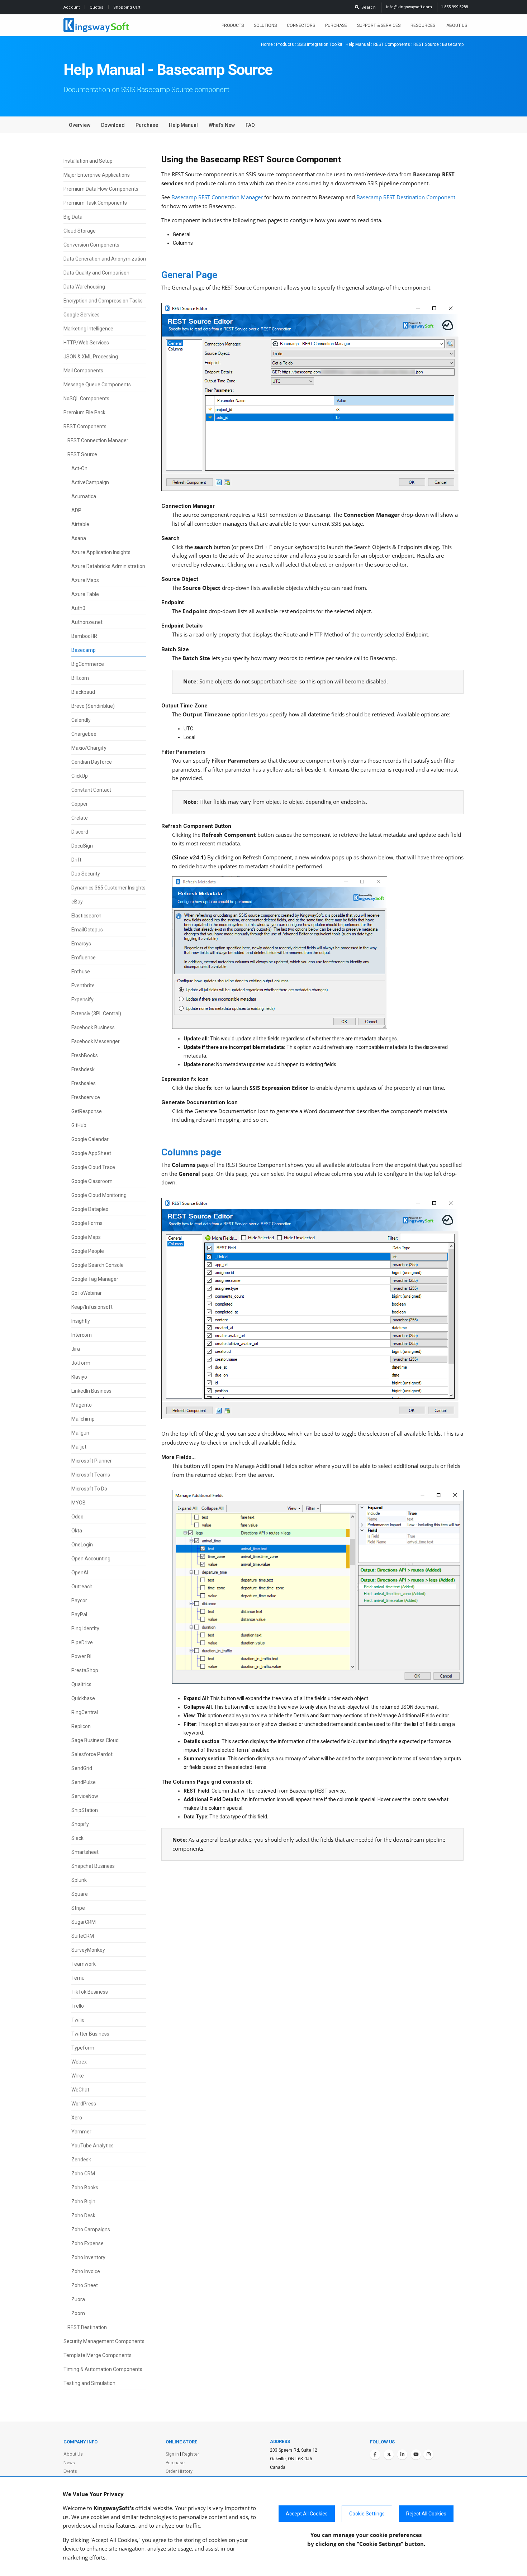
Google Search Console (98, 1265)
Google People (88, 1251)
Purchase (336, 25)
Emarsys (81, 944)
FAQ (250, 125)
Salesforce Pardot (92, 1754)
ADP (76, 510)
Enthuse (81, 972)
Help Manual (358, 44)
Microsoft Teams (91, 1475)
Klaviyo (79, 1377)
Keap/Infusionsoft (92, 1307)
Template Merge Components (98, 2355)
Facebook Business (93, 1027)
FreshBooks (85, 1055)
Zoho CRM (83, 2174)
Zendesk (81, 2160)
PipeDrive (82, 1642)
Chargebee (84, 734)
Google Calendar (90, 1139)
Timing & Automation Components (103, 2369)
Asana (79, 538)
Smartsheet (85, 1852)
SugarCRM (84, 1922)
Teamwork (84, 1964)
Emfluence (84, 958)
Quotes (97, 7)
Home (267, 44)
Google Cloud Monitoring (99, 1195)
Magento (82, 1405)
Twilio (78, 2020)
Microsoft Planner (92, 1461)
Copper (80, 804)
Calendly (81, 720)
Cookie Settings (367, 2514)
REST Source (426, 44)
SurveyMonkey (88, 1950)
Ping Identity (85, 1628)
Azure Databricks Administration (108, 566)
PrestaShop (85, 1670)
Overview (80, 125)
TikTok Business (90, 1992)
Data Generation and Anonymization (105, 259)
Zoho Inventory (88, 2257)
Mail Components (83, 371)
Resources (423, 25)
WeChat (80, 2090)
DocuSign (82, 846)
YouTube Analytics (92, 2146)
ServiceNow (85, 1796)
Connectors (301, 25)
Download (113, 125)
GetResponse (87, 1111)
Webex (79, 2062)
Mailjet (79, 1447)
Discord (80, 832)
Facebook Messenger (96, 1041)
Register (191, 2454)
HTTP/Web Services (86, 343)
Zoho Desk (83, 2215)
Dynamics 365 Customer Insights (108, 888)
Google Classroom (92, 1181)
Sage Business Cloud (95, 1740)
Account (72, 7)
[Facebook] (375, 2455)
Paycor (79, 1601)
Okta (77, 1531)
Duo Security (86, 874)
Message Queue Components (97, 385)
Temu (78, 1978)
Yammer (81, 2132)
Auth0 (78, 608)
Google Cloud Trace (93, 1167)
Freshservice (86, 1097)
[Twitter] (389, 2455)
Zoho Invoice (86, 2271)
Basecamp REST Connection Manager (217, 197)
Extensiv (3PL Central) (96, 1013)
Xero (77, 2118)
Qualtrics (81, 1684)
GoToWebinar (87, 1293)
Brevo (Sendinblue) (93, 706)
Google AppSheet (91, 1153)
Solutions (265, 25)
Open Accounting (91, 1559)
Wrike (78, 2076)
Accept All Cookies (307, 2514)
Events (70, 2471)
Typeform (83, 2048)
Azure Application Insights (101, 552)
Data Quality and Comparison (96, 273)
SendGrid (82, 1768)
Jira (76, 1349)
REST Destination (87, 2327)
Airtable (80, 524)
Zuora (78, 2299)
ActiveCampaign (90, 482)
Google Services (82, 315)
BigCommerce (88, 664)
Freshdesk (83, 1069)
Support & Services (379, 25)
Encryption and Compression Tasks (103, 301)
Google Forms (87, 1223)
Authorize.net (87, 622)
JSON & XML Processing (91, 357)
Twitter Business (90, 2034)
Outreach (82, 1587)
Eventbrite (83, 986)
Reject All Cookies (426, 2514)
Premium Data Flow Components (101, 189)
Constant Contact (91, 790)
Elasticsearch (86, 916)
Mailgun (80, 1433)
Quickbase (83, 1698)
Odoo (77, 1517)
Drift (76, 860)
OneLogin (82, 1545)
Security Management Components (104, 2341)
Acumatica (84, 496)
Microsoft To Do (89, 1489)
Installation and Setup (88, 161)
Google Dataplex (90, 1209)
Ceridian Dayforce (92, 762)
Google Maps (86, 1237)
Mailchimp (83, 1419)
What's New (222, 125)
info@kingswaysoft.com (409, 7)
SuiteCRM (83, 1936)
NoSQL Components (86, 399)
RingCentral (85, 1712)
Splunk (79, 1880)
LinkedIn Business (91, 1391)
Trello (78, 2006)
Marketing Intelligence (88, 329)
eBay (77, 902)
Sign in (172, 2454)
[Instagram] (428, 2455)
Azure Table (85, 594)
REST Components (392, 44)
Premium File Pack (84, 412)
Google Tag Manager (95, 1279)
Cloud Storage (80, 231)
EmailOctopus (87, 930)
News (69, 2463)
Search (367, 7)
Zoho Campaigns (91, 2229)
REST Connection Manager (98, 440)
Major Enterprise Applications (97, 175)
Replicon (81, 1726)
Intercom (82, 1335)
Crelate (80, 818)
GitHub (79, 1125)
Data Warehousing (84, 287)
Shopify (80, 1824)
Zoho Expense (87, 2243)
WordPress (84, 2104)
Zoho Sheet (85, 2285)
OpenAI (80, 1573)
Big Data (73, 217)
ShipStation (85, 1810)
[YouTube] (416, 2455)
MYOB (79, 1503)
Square (80, 1894)
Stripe (78, 1908)
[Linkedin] (402, 2455)
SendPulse (84, 1782)
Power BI (81, 1656)
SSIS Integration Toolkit (320, 44)
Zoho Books (85, 2188)
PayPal (79, 1614)
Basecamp (84, 650)
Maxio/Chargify (89, 748)
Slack (77, 1838)
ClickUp (80, 776)
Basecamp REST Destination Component (406, 197)
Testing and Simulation (89, 2383)
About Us (457, 25)
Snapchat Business (93, 1866)
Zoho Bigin (83, 2201)
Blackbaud (83, 692)
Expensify (82, 1000)
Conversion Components (91, 245)
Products (233, 25)
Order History (179, 2471)
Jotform (81, 1363)
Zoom (78, 2313)
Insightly (81, 1321)
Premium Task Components (95, 203)
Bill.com (80, 678)
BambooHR (84, 636)
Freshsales (84, 1083)
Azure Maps (85, 580)
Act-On (79, 468)
